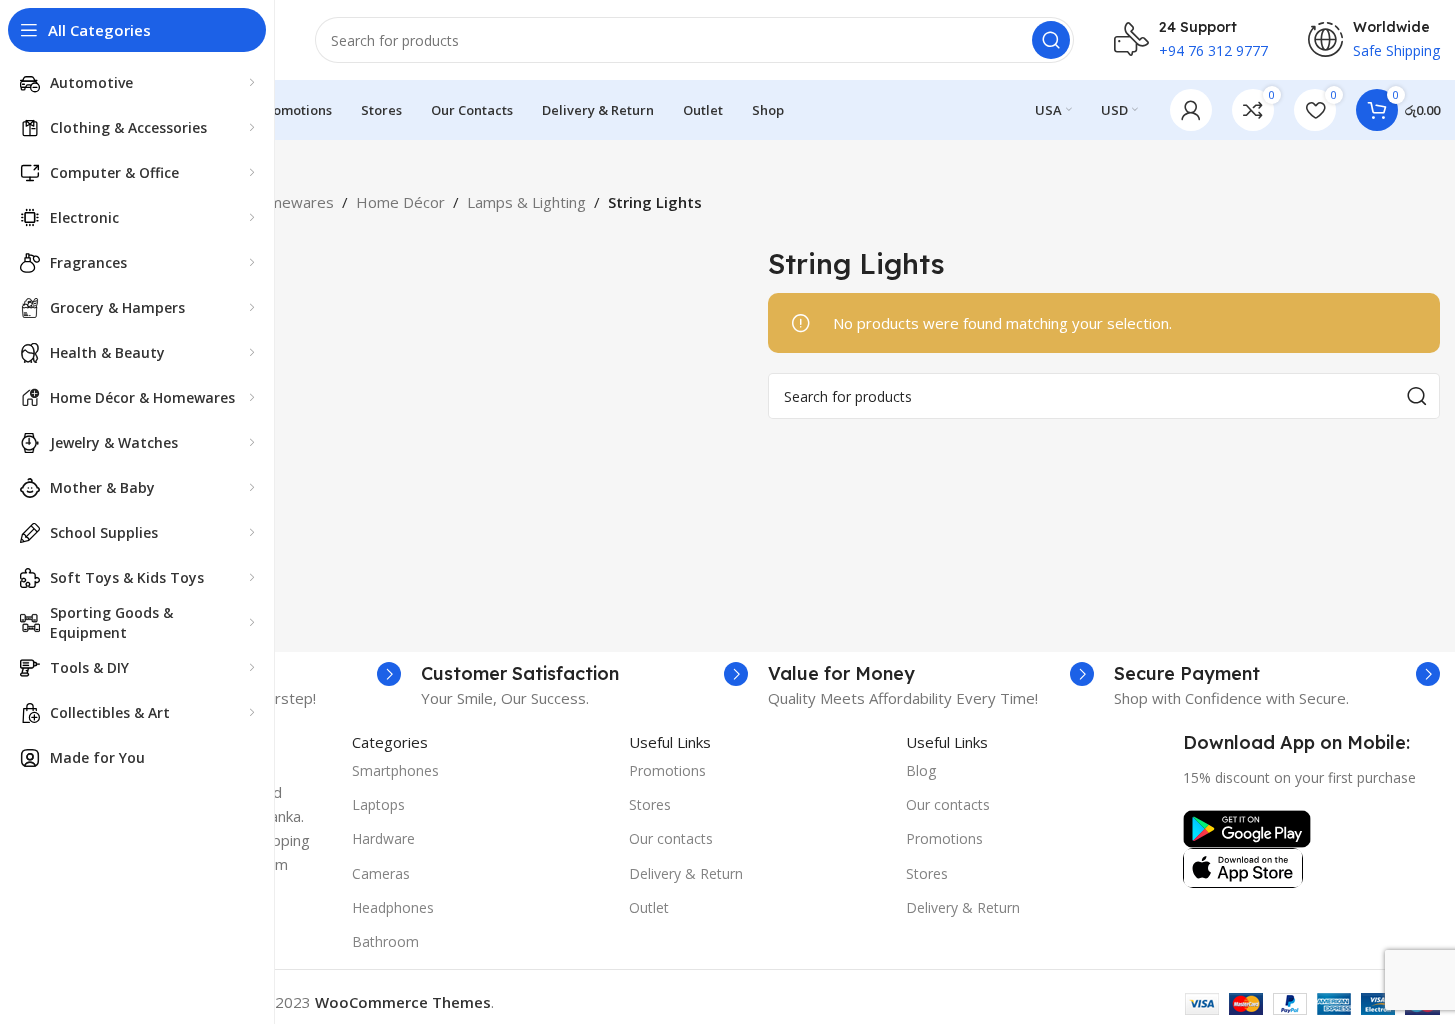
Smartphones (395, 770)
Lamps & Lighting (526, 202)
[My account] (1191, 110)
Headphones (393, 907)
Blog (921, 770)
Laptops (378, 804)
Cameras (381, 873)
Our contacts (671, 838)
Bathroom (385, 941)
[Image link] (1247, 827)
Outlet (649, 907)
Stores (650, 804)
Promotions (667, 770)
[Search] (1051, 40)
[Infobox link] (584, 674)
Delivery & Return (686, 873)
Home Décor (400, 202)
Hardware (383, 838)
